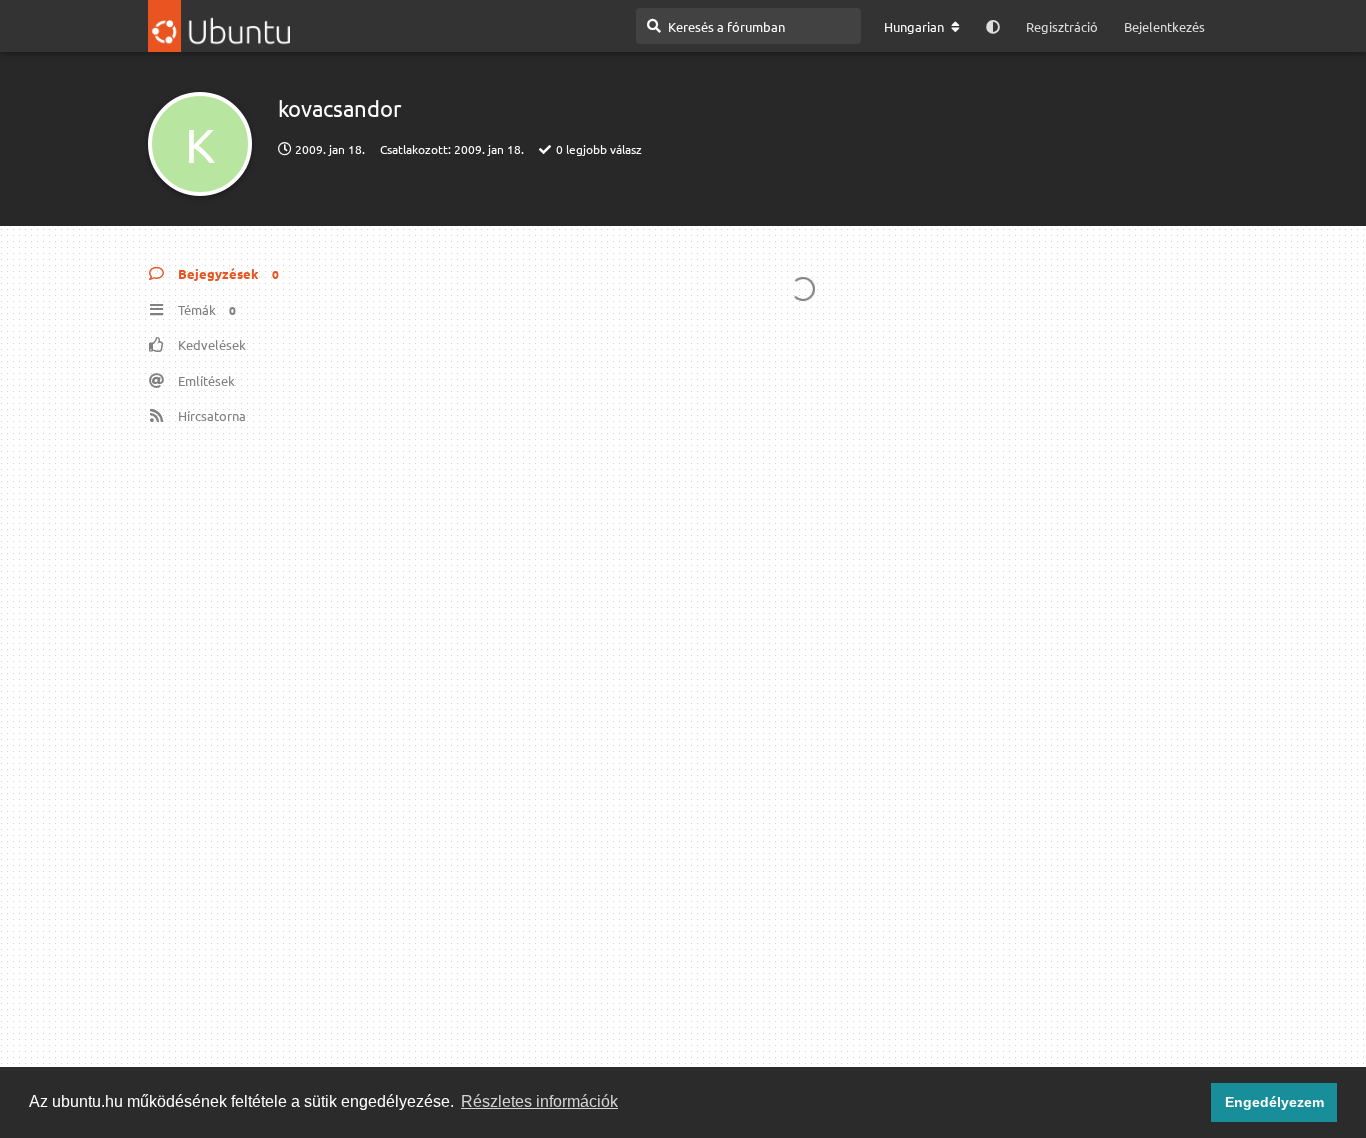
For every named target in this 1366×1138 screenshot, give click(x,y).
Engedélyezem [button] (1274, 1102)
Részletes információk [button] (539, 1101)
